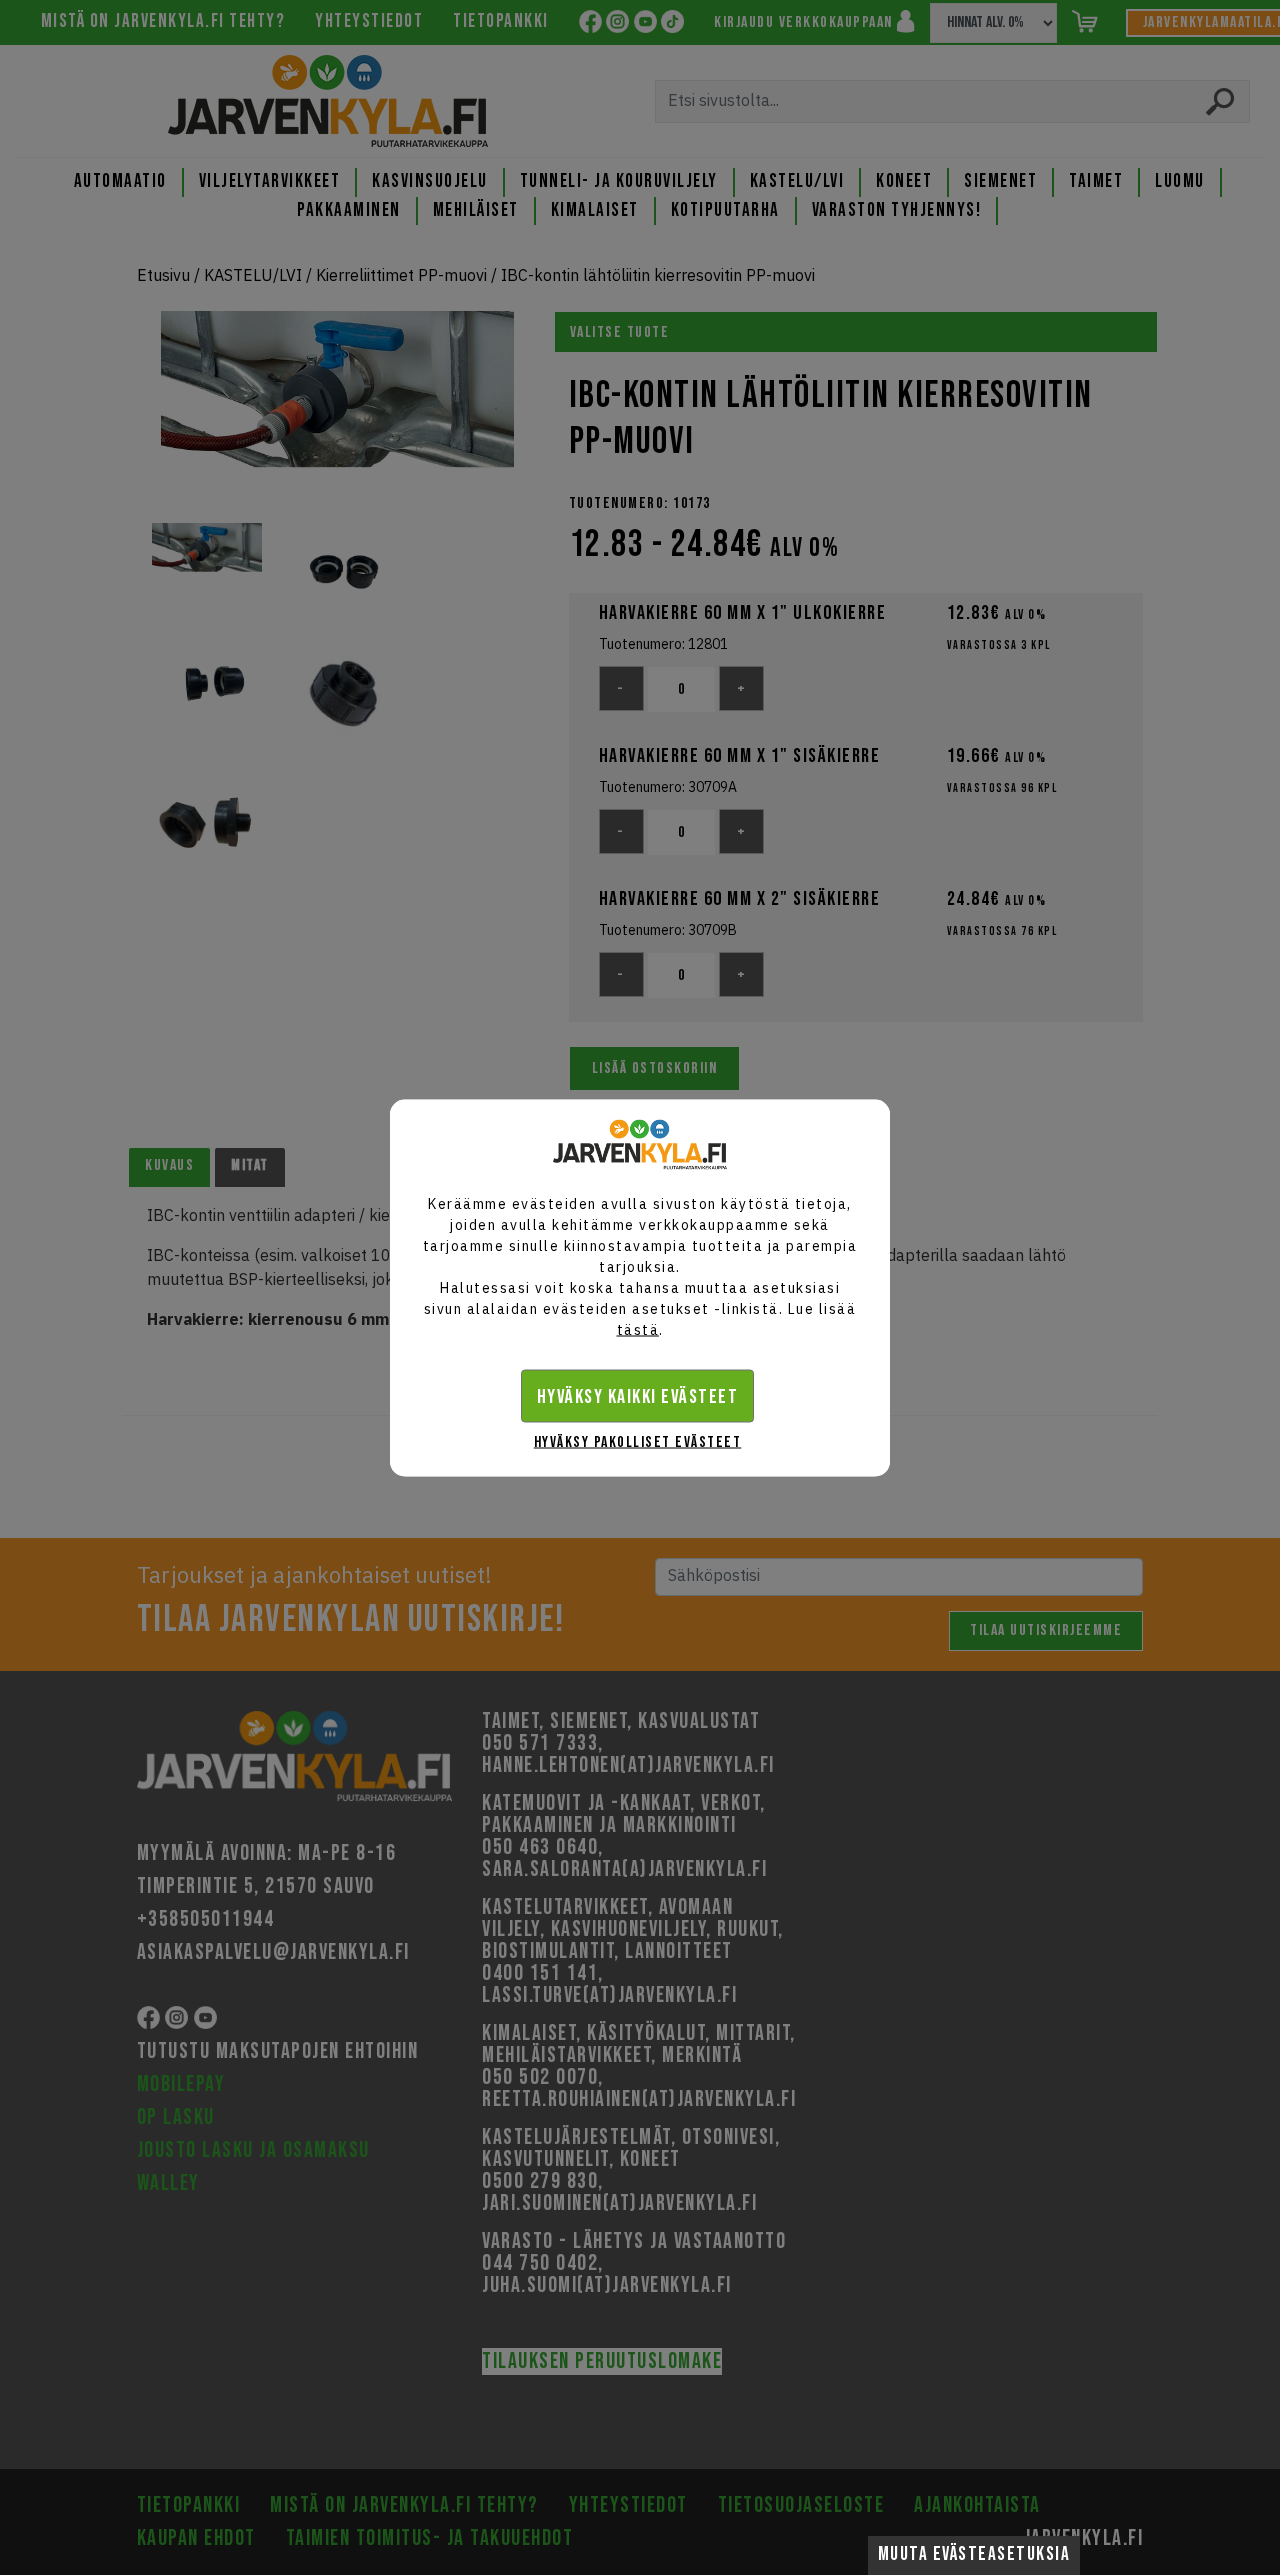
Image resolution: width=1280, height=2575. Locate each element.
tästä (638, 1329)
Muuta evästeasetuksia (974, 2554)
